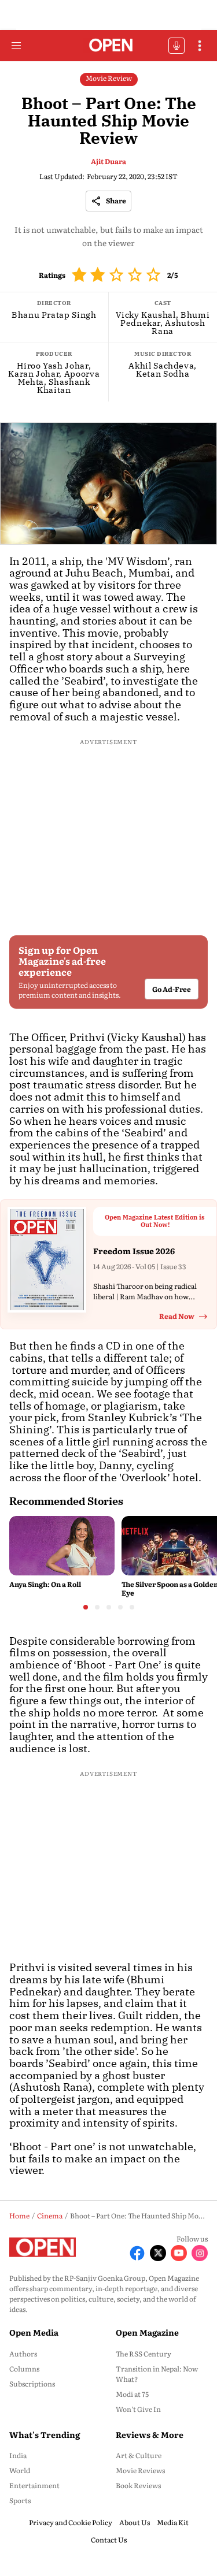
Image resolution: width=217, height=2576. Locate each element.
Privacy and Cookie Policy (71, 2522)
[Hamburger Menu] (16, 46)
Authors (23, 2354)
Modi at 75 (132, 2394)
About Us (135, 2522)
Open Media (34, 2332)
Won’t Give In (138, 2409)
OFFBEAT (176, 46)
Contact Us (109, 2540)
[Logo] (108, 46)
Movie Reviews (140, 2470)
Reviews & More (150, 2434)
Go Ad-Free (172, 990)
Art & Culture (139, 2455)
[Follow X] (158, 2253)
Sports (20, 2500)
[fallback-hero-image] (62, 1545)
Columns (24, 2369)
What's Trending (45, 2434)
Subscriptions (32, 2384)
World (20, 2470)
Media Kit (173, 2522)
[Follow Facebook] (137, 2253)
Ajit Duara (108, 161)
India (18, 2455)
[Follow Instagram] (200, 2253)
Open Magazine (147, 2332)
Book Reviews (138, 2485)
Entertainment (34, 2485)
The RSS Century (144, 2354)
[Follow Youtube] (179, 2253)
